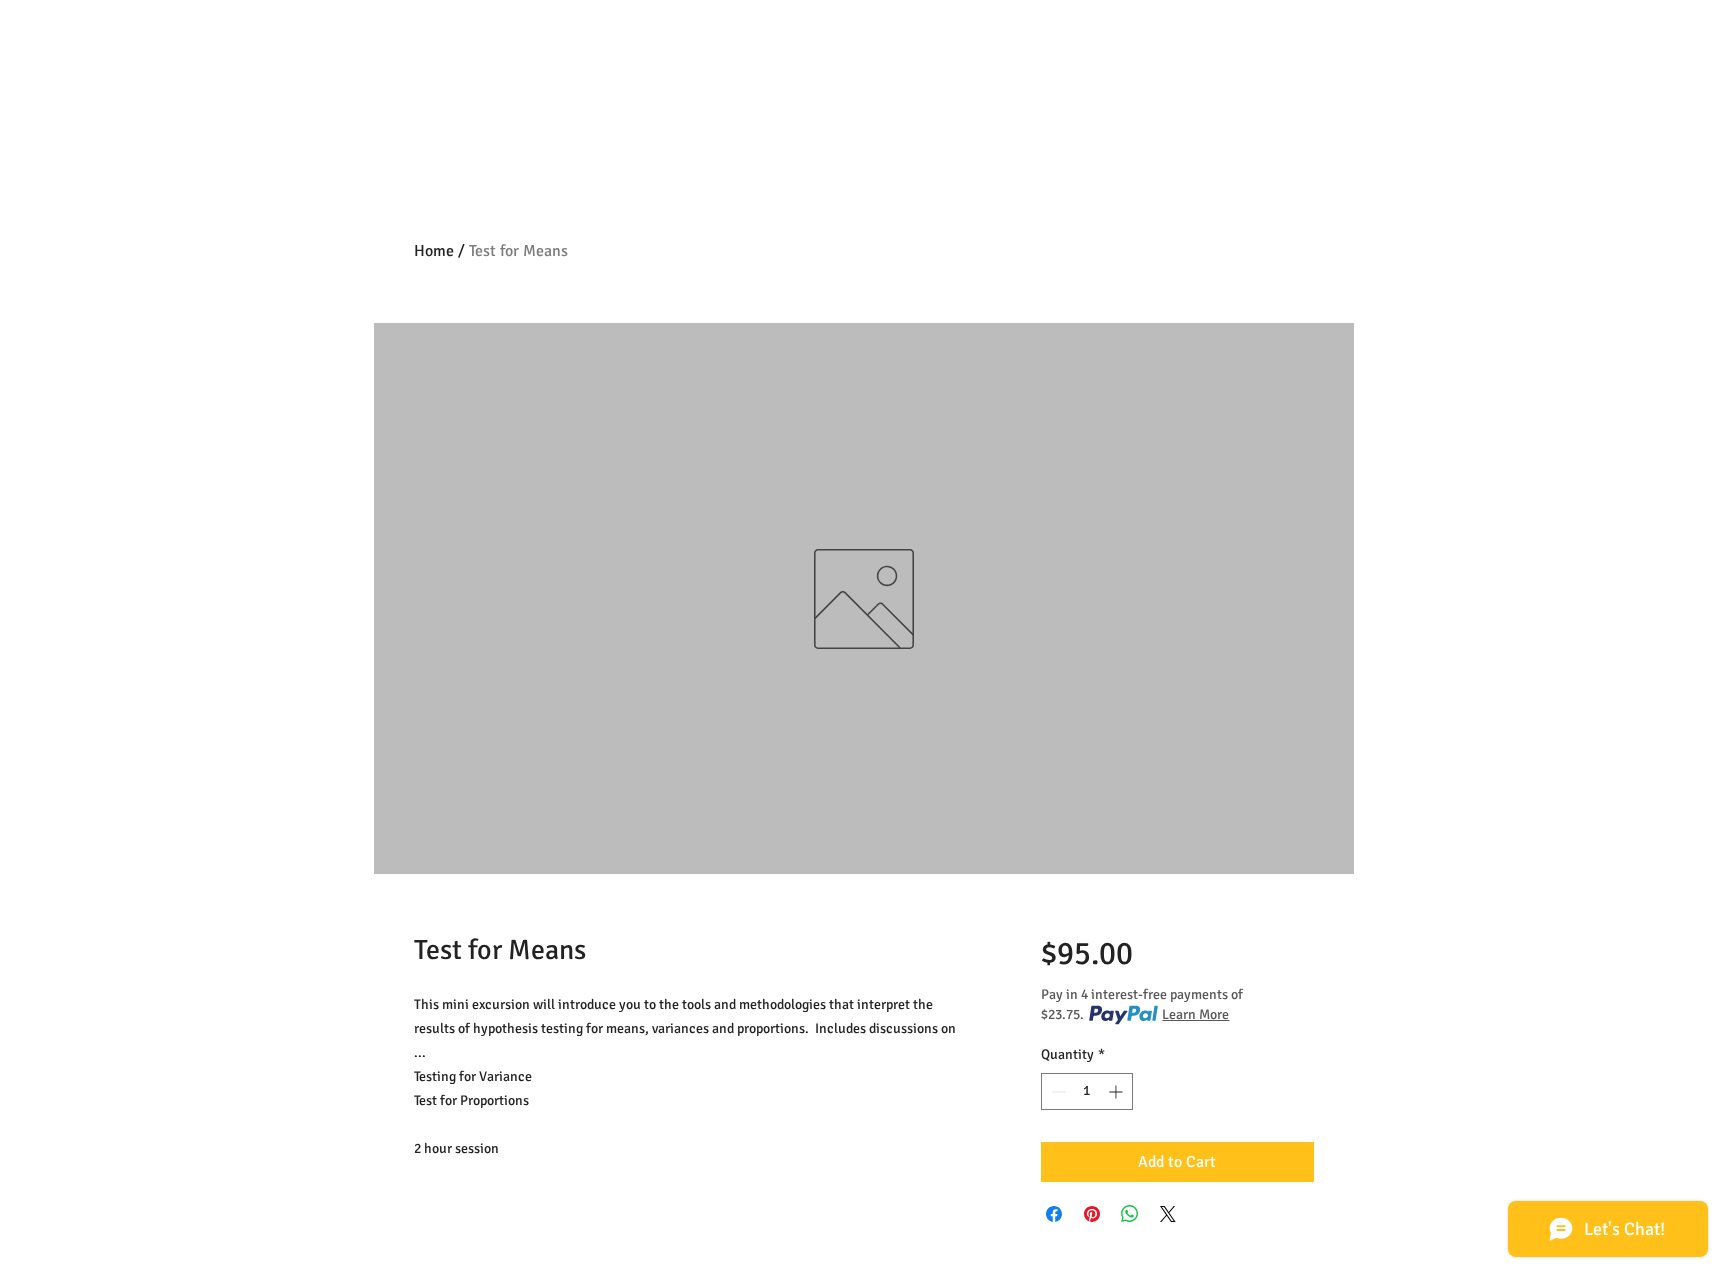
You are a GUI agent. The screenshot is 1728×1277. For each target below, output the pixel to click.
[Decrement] (1056, 1091)
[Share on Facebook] (1054, 1214)
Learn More (1195, 1014)
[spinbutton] (1087, 1091)
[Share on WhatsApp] (1130, 1214)
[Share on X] (1168, 1214)
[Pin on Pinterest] (1092, 1214)
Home (434, 251)
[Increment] (1117, 1091)
